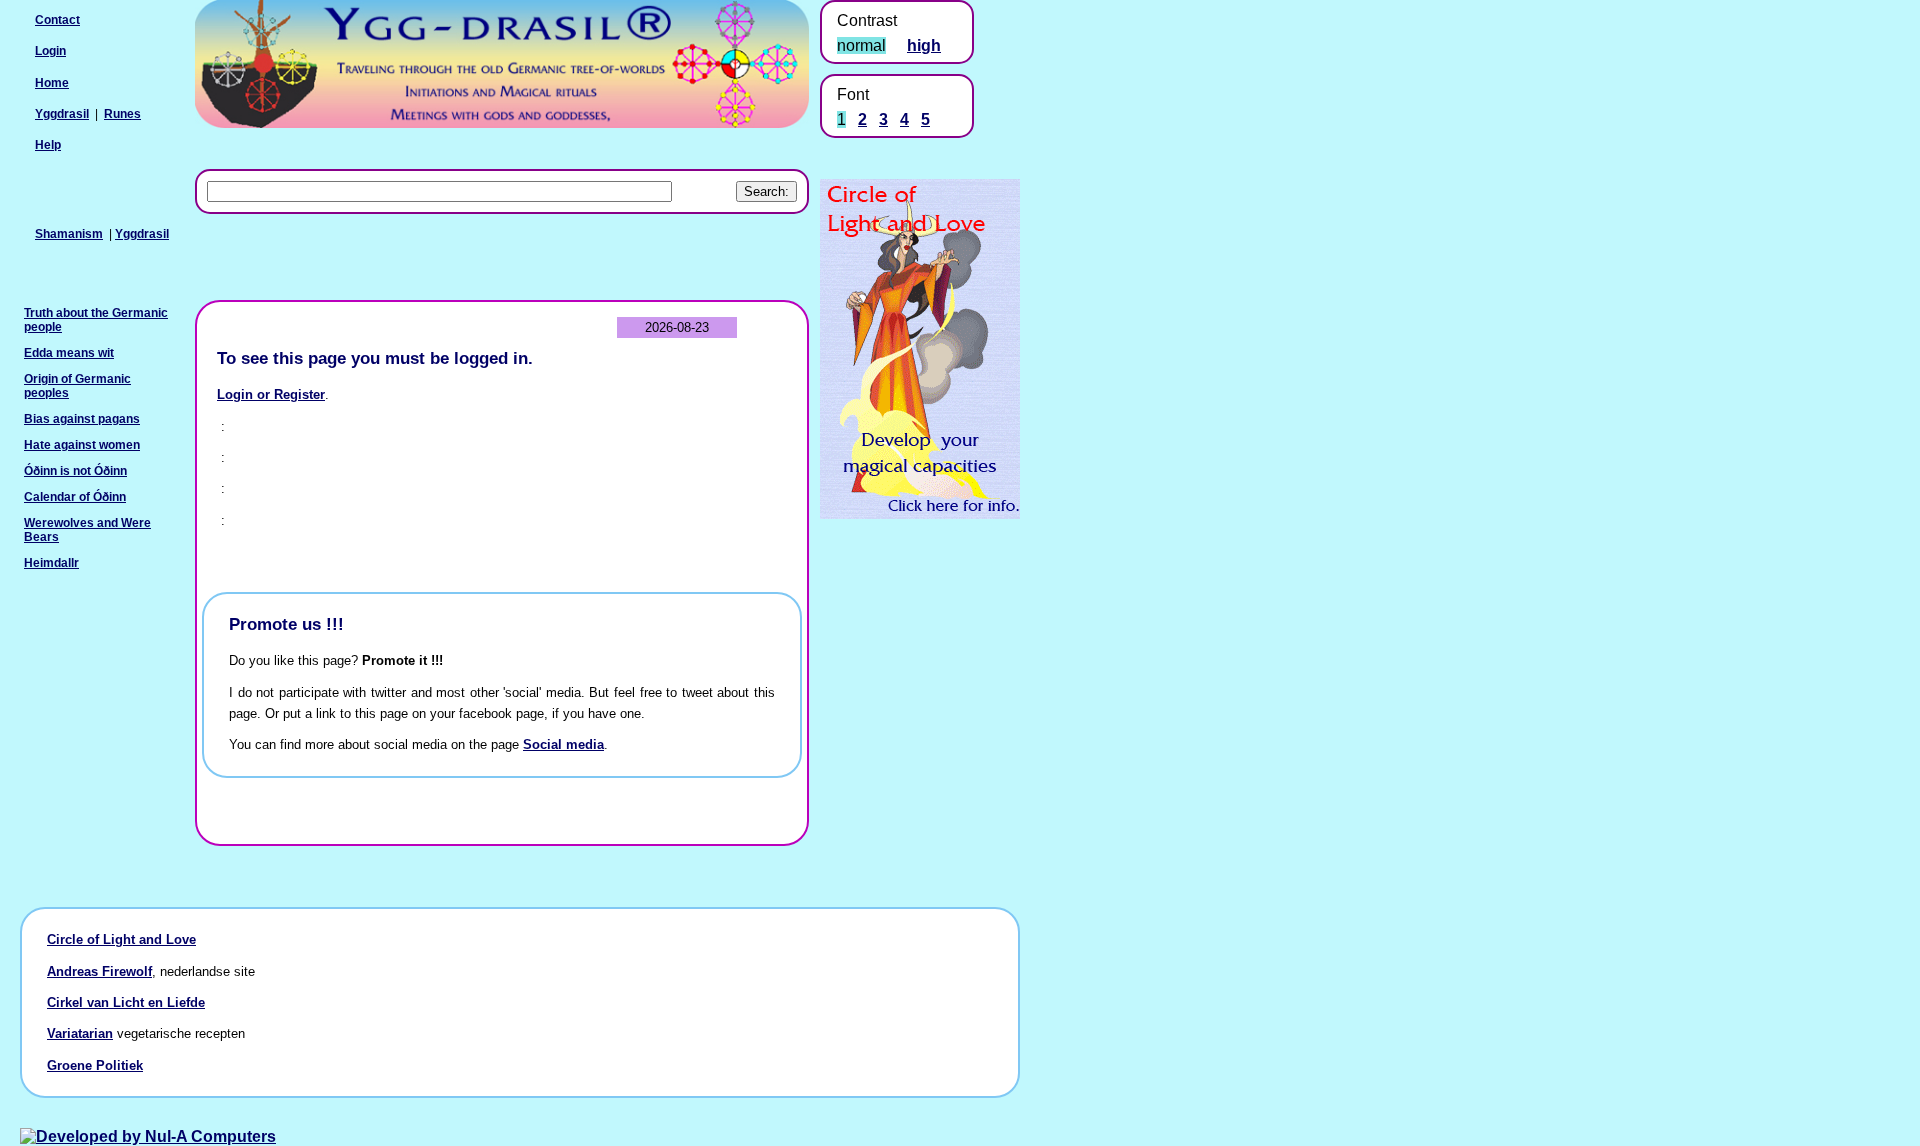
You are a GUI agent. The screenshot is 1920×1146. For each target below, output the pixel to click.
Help (48, 145)
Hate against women (82, 445)
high (924, 45)
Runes (122, 114)
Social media (563, 744)
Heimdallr (51, 563)
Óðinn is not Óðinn (75, 471)
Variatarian (80, 1033)
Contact (57, 20)
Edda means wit (69, 353)
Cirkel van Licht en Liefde (126, 1002)
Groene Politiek (95, 1065)
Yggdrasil (142, 234)
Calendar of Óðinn (75, 497)
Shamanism (69, 234)
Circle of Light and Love (121, 939)
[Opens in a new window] (920, 513)
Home (52, 83)
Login (50, 51)
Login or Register (271, 394)
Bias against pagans (82, 419)
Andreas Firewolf (99, 971)
